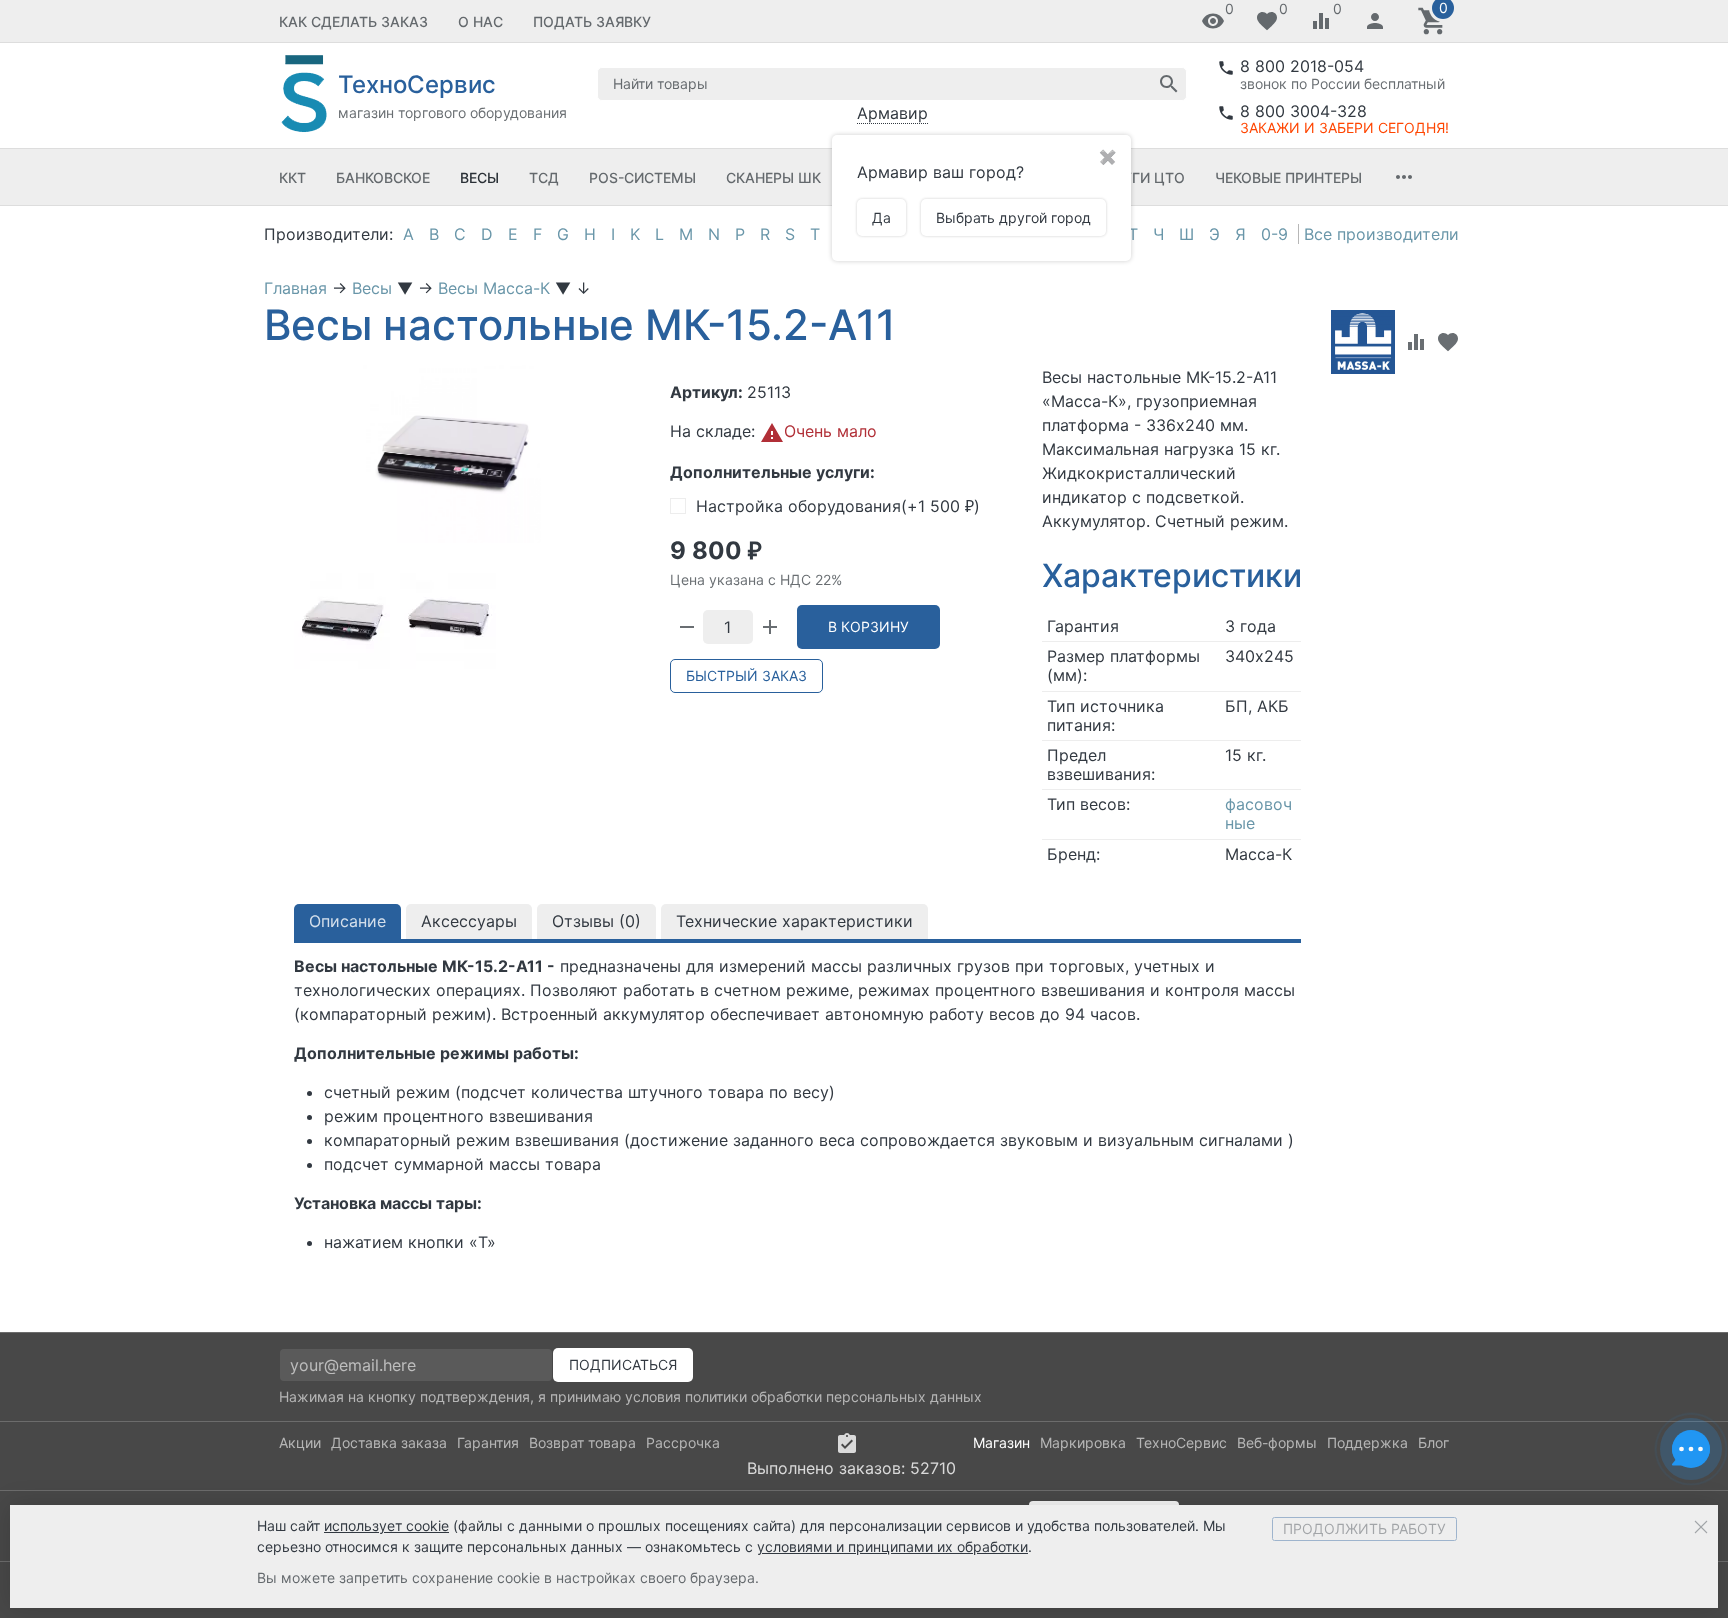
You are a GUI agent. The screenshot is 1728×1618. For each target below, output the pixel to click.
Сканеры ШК (773, 177)
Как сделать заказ (353, 21)
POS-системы (642, 177)
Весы (479, 177)
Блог (1433, 1442)
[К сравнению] (1416, 342)
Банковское (383, 177)
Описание (347, 921)
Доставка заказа (389, 1442)
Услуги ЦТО (1140, 177)
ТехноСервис (1181, 1442)
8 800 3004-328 (1303, 111)
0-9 (1274, 234)
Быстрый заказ (746, 675)
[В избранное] (1448, 342)
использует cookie (386, 1525)
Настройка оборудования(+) (838, 506)
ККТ (292, 177)
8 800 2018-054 (1302, 66)
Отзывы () (596, 921)
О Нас (480, 21)
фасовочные (1258, 813)
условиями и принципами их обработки (892, 1546)
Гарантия (488, 1442)
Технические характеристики (794, 921)
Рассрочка (683, 1442)
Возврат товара (582, 1442)
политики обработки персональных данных (833, 1396)
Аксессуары (469, 921)
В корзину (868, 626)
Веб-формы (1277, 1442)
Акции (300, 1442)
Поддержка (1367, 1442)
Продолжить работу (1364, 1528)
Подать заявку (592, 21)
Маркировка (1083, 1442)
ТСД (544, 177)
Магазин (1001, 1442)
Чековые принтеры (1288, 177)
